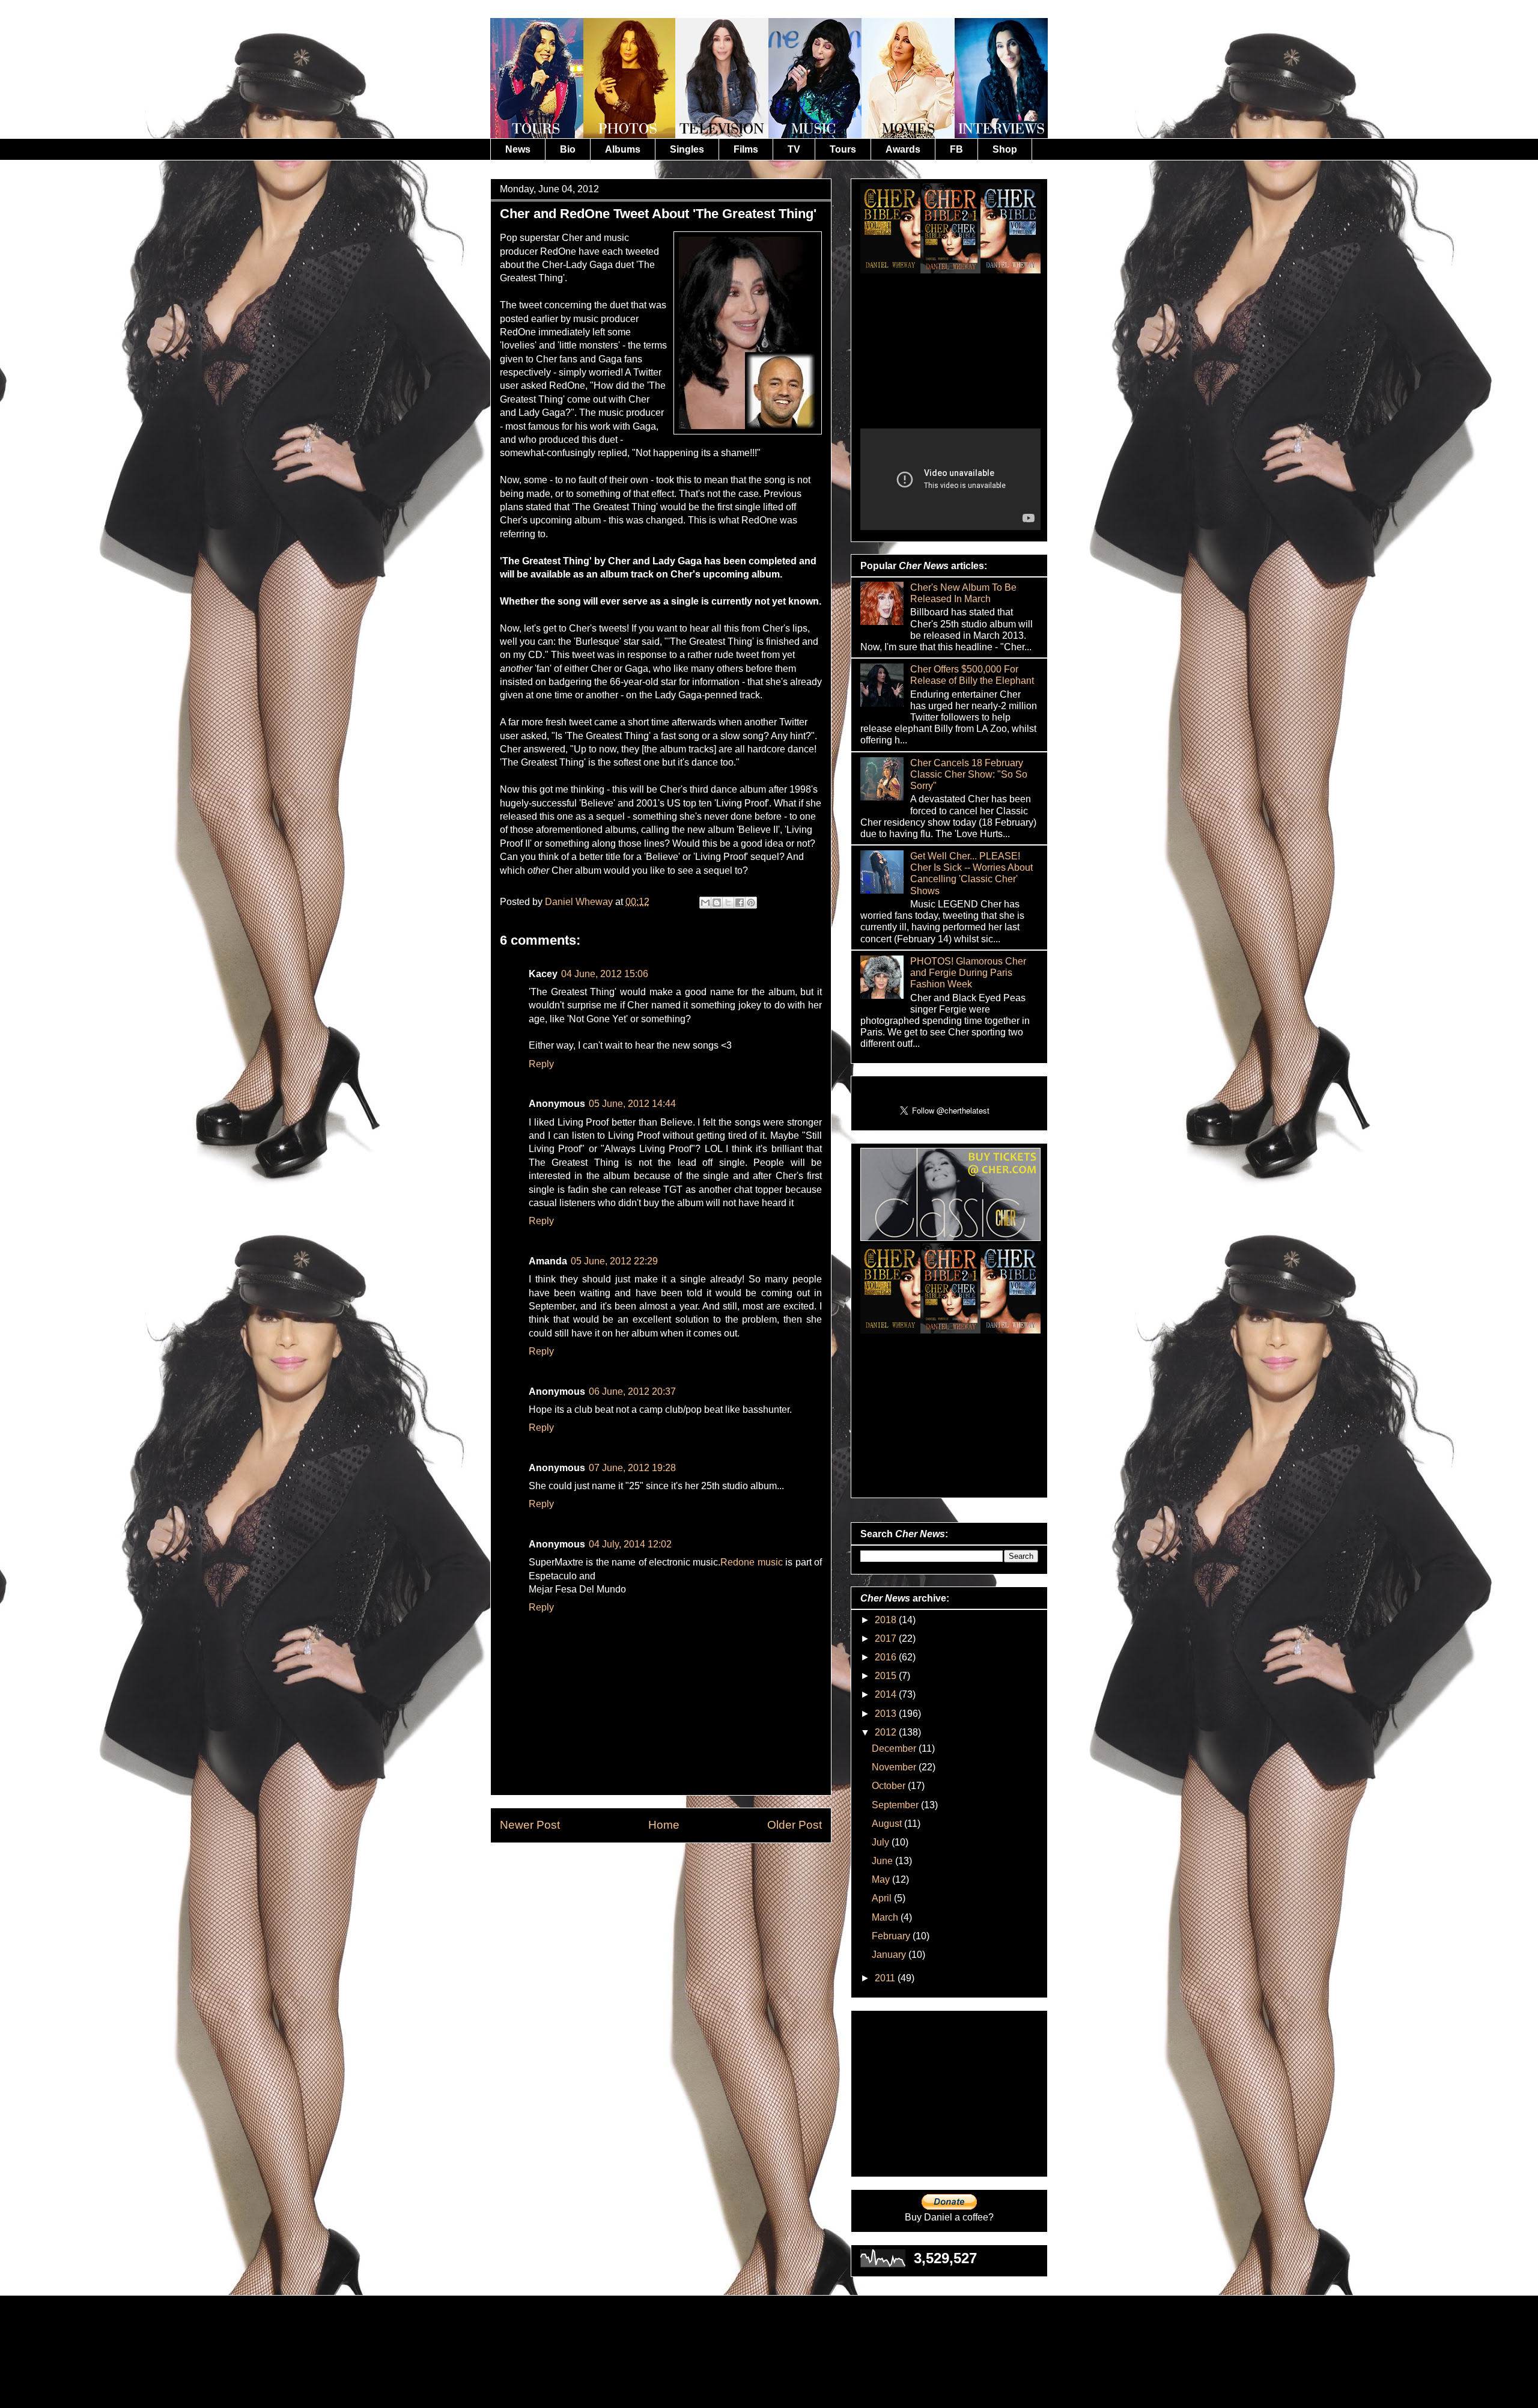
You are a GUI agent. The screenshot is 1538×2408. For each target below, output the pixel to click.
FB (956, 149)
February (892, 1936)
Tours (843, 149)
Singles (687, 149)
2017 (887, 1638)
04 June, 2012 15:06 (605, 974)
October (890, 1786)
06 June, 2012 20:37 (632, 1391)
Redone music (751, 1562)
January (890, 1955)
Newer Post (530, 1825)
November (895, 1767)
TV (794, 149)
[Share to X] (728, 903)
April (883, 1898)
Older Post (795, 1825)
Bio (568, 149)
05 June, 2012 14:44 (632, 1104)
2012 (887, 1732)
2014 (887, 1694)
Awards (903, 149)
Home (664, 1825)
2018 (887, 1620)
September (896, 1805)
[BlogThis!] (717, 903)
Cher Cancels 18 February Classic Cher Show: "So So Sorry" (969, 774)
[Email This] (705, 903)
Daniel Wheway (580, 902)
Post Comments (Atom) (690, 1870)
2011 (886, 1978)
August (888, 1824)
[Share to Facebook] (740, 903)
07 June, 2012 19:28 (632, 1468)
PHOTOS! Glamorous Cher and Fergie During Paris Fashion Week (968, 973)
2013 (887, 1714)
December (895, 1748)
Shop (1005, 149)
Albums (623, 149)
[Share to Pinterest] (751, 903)
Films (746, 149)
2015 (887, 1676)
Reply (541, 1064)
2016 (887, 1657)
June (883, 1861)
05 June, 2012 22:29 (614, 1261)
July (882, 1842)
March (886, 1917)
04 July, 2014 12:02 (630, 1544)
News (518, 149)
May (882, 1879)
